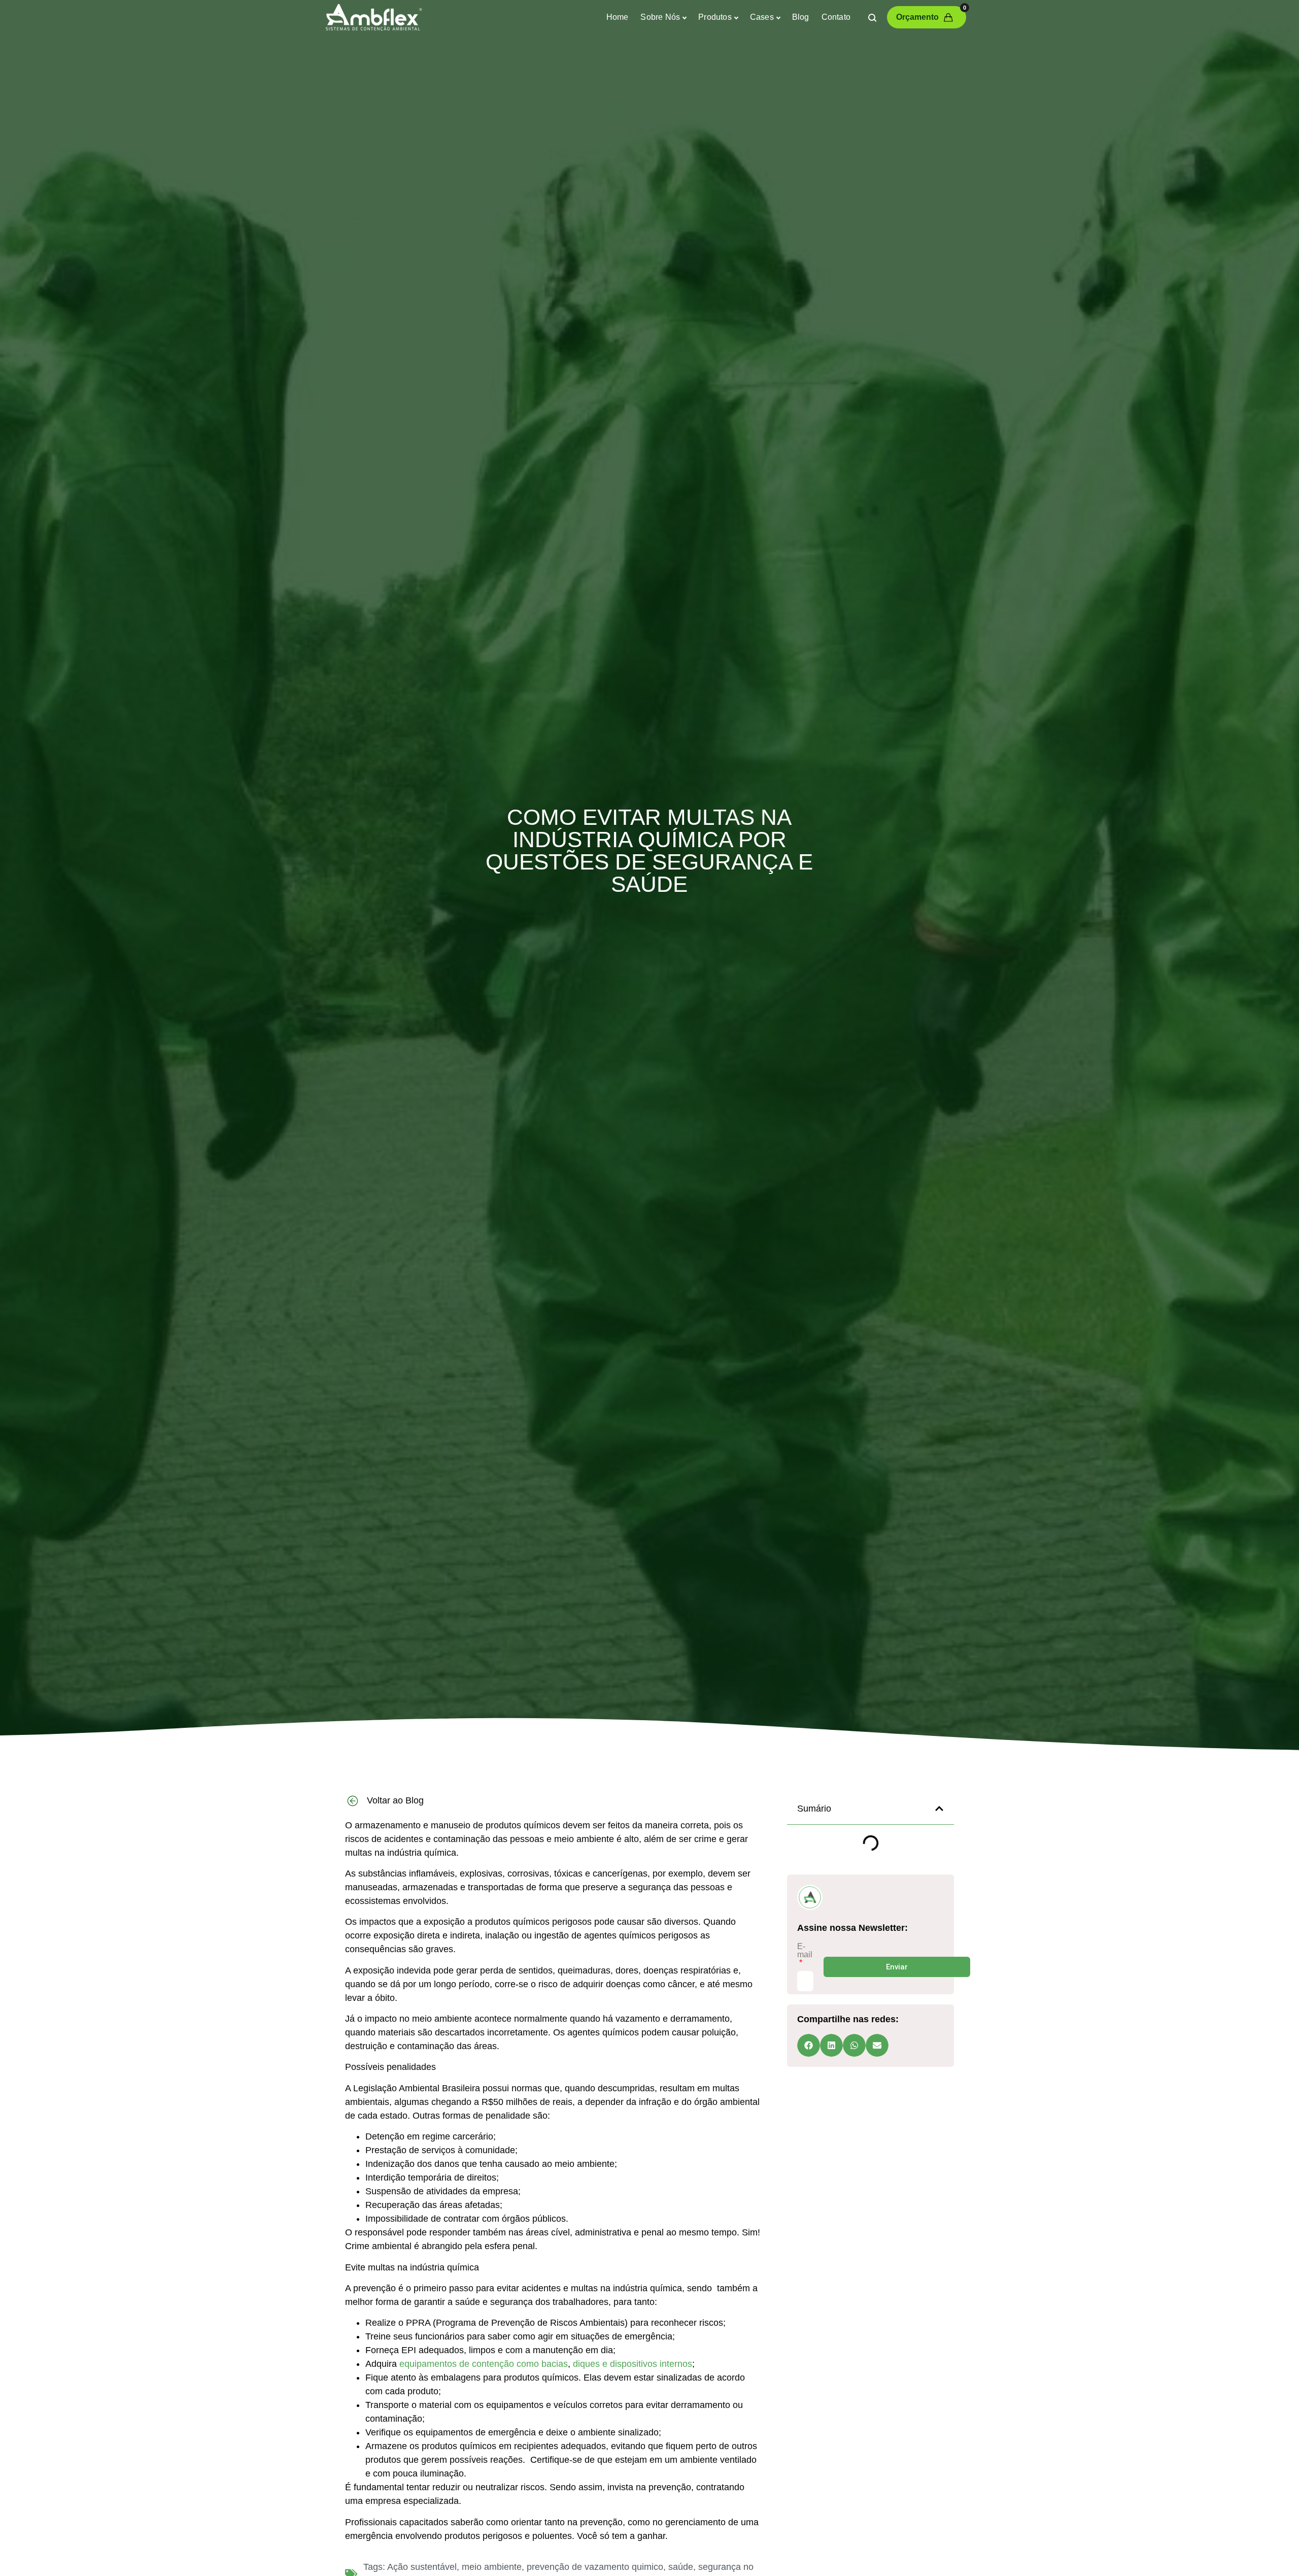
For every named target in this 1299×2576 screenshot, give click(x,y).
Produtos (715, 17)
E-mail (805, 1951)
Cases (762, 17)
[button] (939, 1809)
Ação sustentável (422, 2567)
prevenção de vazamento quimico (595, 2567)
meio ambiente (492, 2567)
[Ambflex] (373, 17)
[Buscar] (872, 17)
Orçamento (931, 14)
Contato (836, 17)
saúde (681, 2567)
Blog (801, 17)
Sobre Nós (660, 17)
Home (618, 17)
